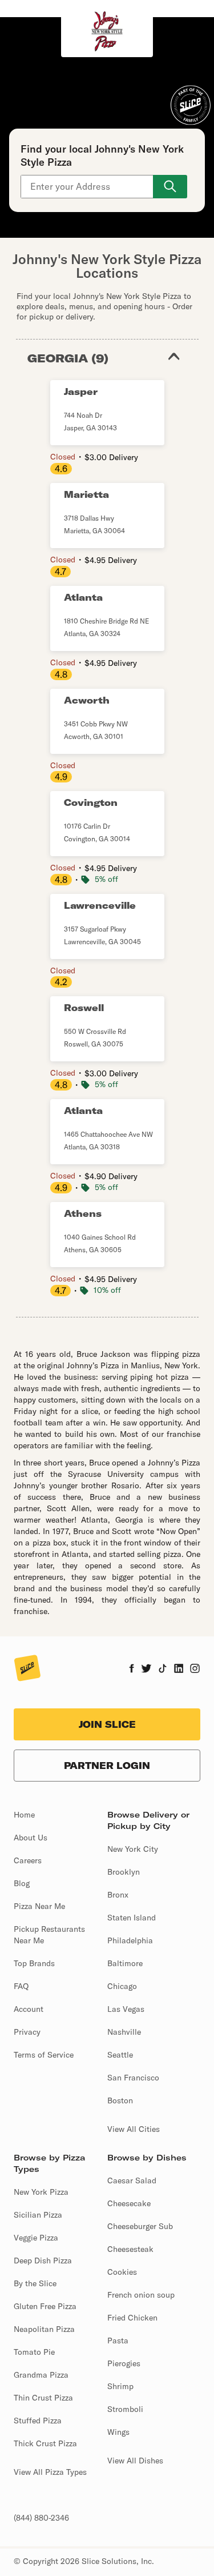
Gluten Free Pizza (45, 2306)
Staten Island (132, 1918)
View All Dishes (135, 2461)
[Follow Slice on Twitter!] (146, 1670)
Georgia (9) (68, 358)
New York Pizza (41, 2192)
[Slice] (27, 1669)
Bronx (118, 1895)
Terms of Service (44, 2055)
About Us (31, 1838)
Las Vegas (126, 2009)
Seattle (120, 2055)
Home (24, 1815)
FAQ (21, 1986)
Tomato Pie (34, 2352)
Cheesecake (129, 2203)
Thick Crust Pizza (45, 2443)
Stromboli (125, 2409)
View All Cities (134, 2129)
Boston (120, 2100)
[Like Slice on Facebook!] (132, 1670)
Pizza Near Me (39, 1906)
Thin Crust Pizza (43, 2398)
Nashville (124, 2032)
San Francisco (133, 2078)
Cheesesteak (130, 2249)
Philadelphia (130, 1940)
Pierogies (124, 2363)
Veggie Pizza (36, 2238)
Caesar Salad (132, 2180)
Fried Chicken (132, 2318)
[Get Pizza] (170, 187)
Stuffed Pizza (38, 2421)
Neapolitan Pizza (44, 2329)
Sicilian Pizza (38, 2215)
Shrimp (120, 2386)
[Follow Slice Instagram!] (195, 1670)
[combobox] (88, 187)
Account (29, 2009)
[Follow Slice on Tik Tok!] (163, 1670)
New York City (133, 1849)
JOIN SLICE (107, 1724)
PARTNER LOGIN (107, 1766)
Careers (28, 1860)
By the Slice (35, 2283)
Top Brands (34, 1963)
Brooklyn (124, 1872)
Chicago (122, 1986)
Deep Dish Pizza (43, 2261)
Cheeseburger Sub (140, 2226)
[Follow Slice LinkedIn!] (179, 1670)
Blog (22, 1883)
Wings (118, 2432)
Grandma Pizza (41, 2375)
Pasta (118, 2341)
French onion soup (141, 2295)
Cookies (122, 2272)
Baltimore (125, 1963)
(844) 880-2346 (41, 2518)
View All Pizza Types (50, 2472)
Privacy (27, 2032)
